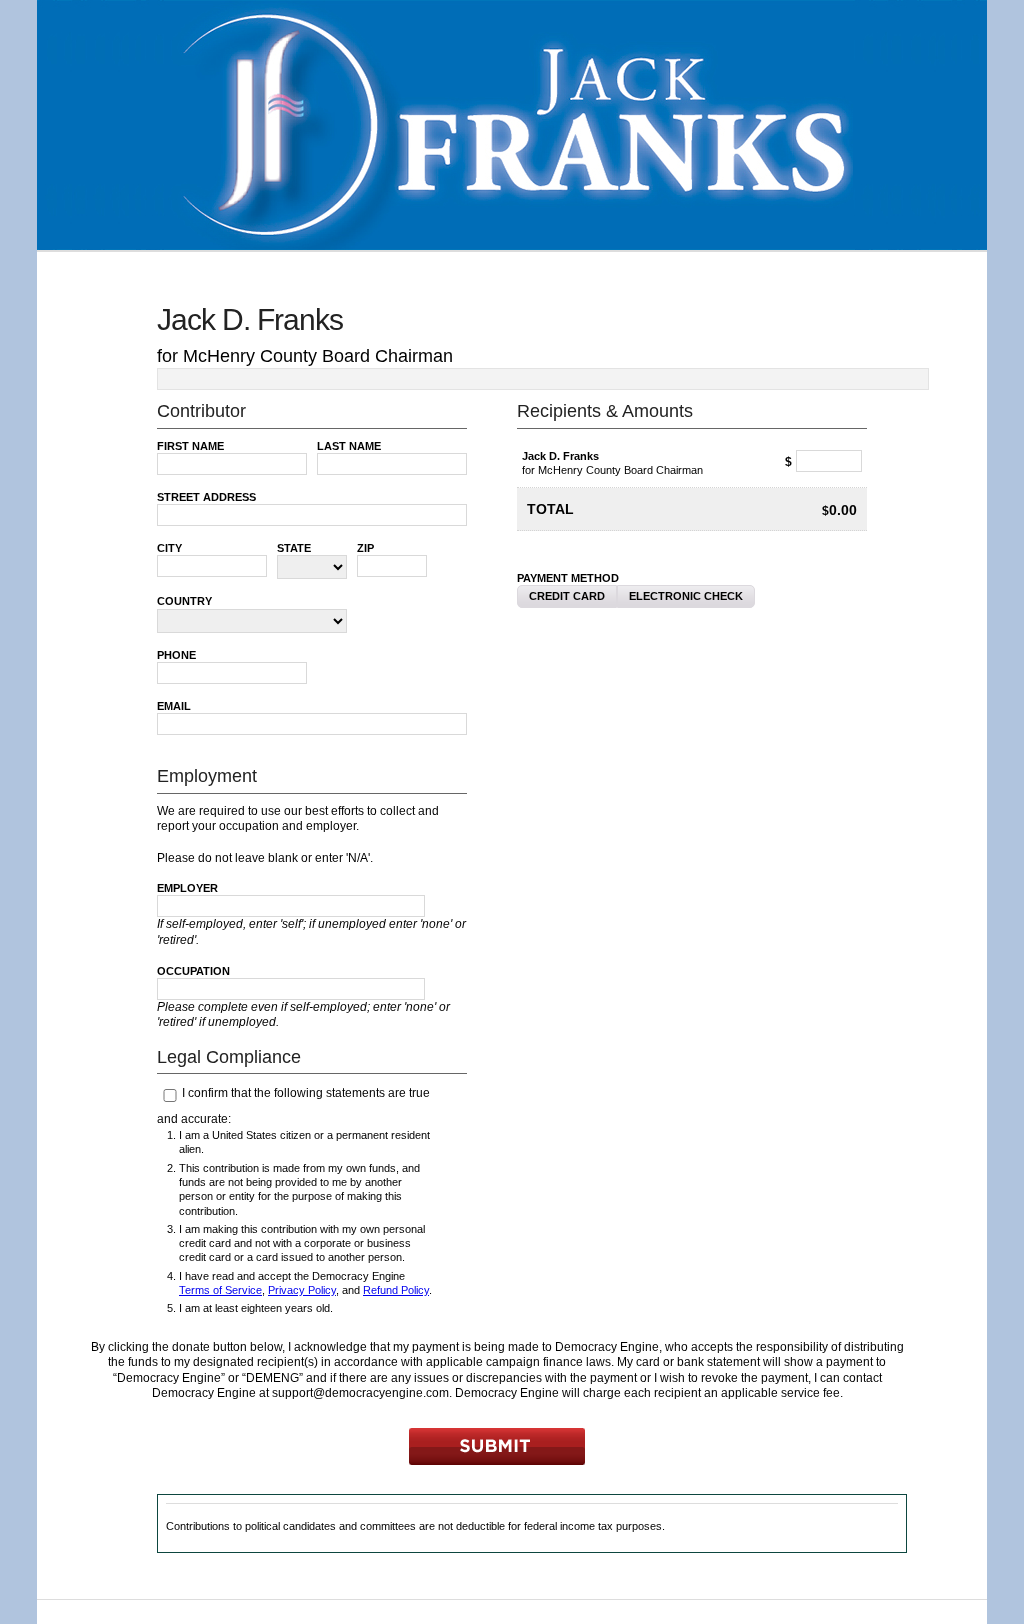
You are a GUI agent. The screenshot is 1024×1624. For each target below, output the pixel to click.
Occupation (193, 971)
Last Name (349, 446)
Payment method (568, 578)
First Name (190, 446)
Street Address (206, 497)
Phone (176, 655)
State (294, 548)
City (169, 548)
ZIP (365, 548)
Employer (187, 888)
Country (184, 601)
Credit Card (567, 596)
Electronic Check (686, 596)
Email (174, 706)
